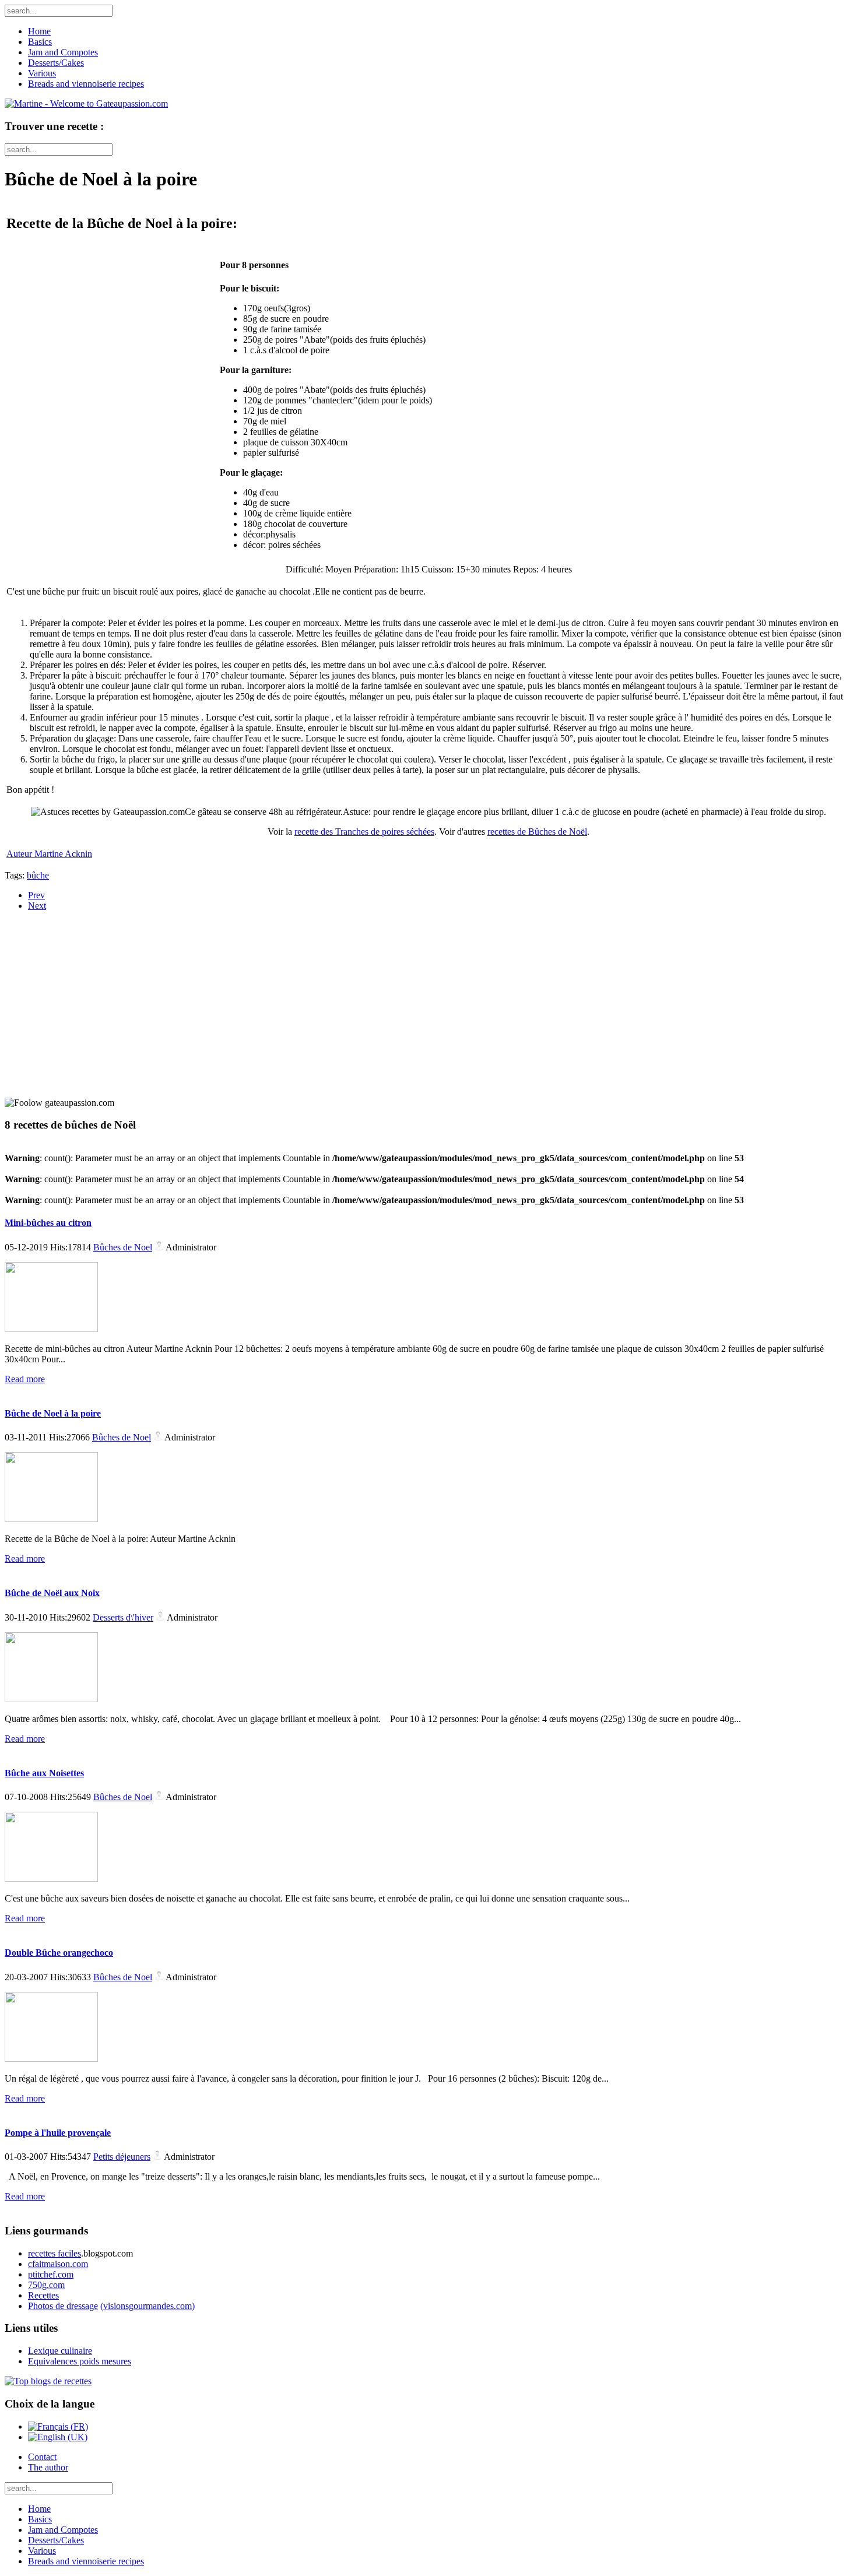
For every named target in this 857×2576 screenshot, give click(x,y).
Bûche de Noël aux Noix (52, 1593)
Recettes (43, 2295)
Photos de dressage (63, 2306)
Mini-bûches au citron (48, 1223)
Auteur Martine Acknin (49, 854)
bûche (38, 875)
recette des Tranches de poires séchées (364, 832)
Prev (36, 895)
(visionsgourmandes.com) (147, 2306)
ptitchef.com (51, 2274)
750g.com (46, 2285)
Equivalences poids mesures (80, 2361)
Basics (40, 42)
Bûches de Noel (123, 1247)
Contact (42, 2457)
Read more (25, 1379)
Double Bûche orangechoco (59, 1953)
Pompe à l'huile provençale (58, 2133)
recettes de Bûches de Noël (537, 832)
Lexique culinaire (60, 2351)
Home (39, 31)
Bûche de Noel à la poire (53, 1413)
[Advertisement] (78, 993)
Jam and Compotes (63, 52)
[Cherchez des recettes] (48, 2381)
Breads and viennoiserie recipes (86, 84)
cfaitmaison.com (58, 2264)
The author (48, 2467)
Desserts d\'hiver (123, 1617)
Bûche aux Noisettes (44, 1773)
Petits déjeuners (122, 2157)
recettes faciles (55, 2253)
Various (42, 73)
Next (37, 906)
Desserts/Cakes (56, 63)
